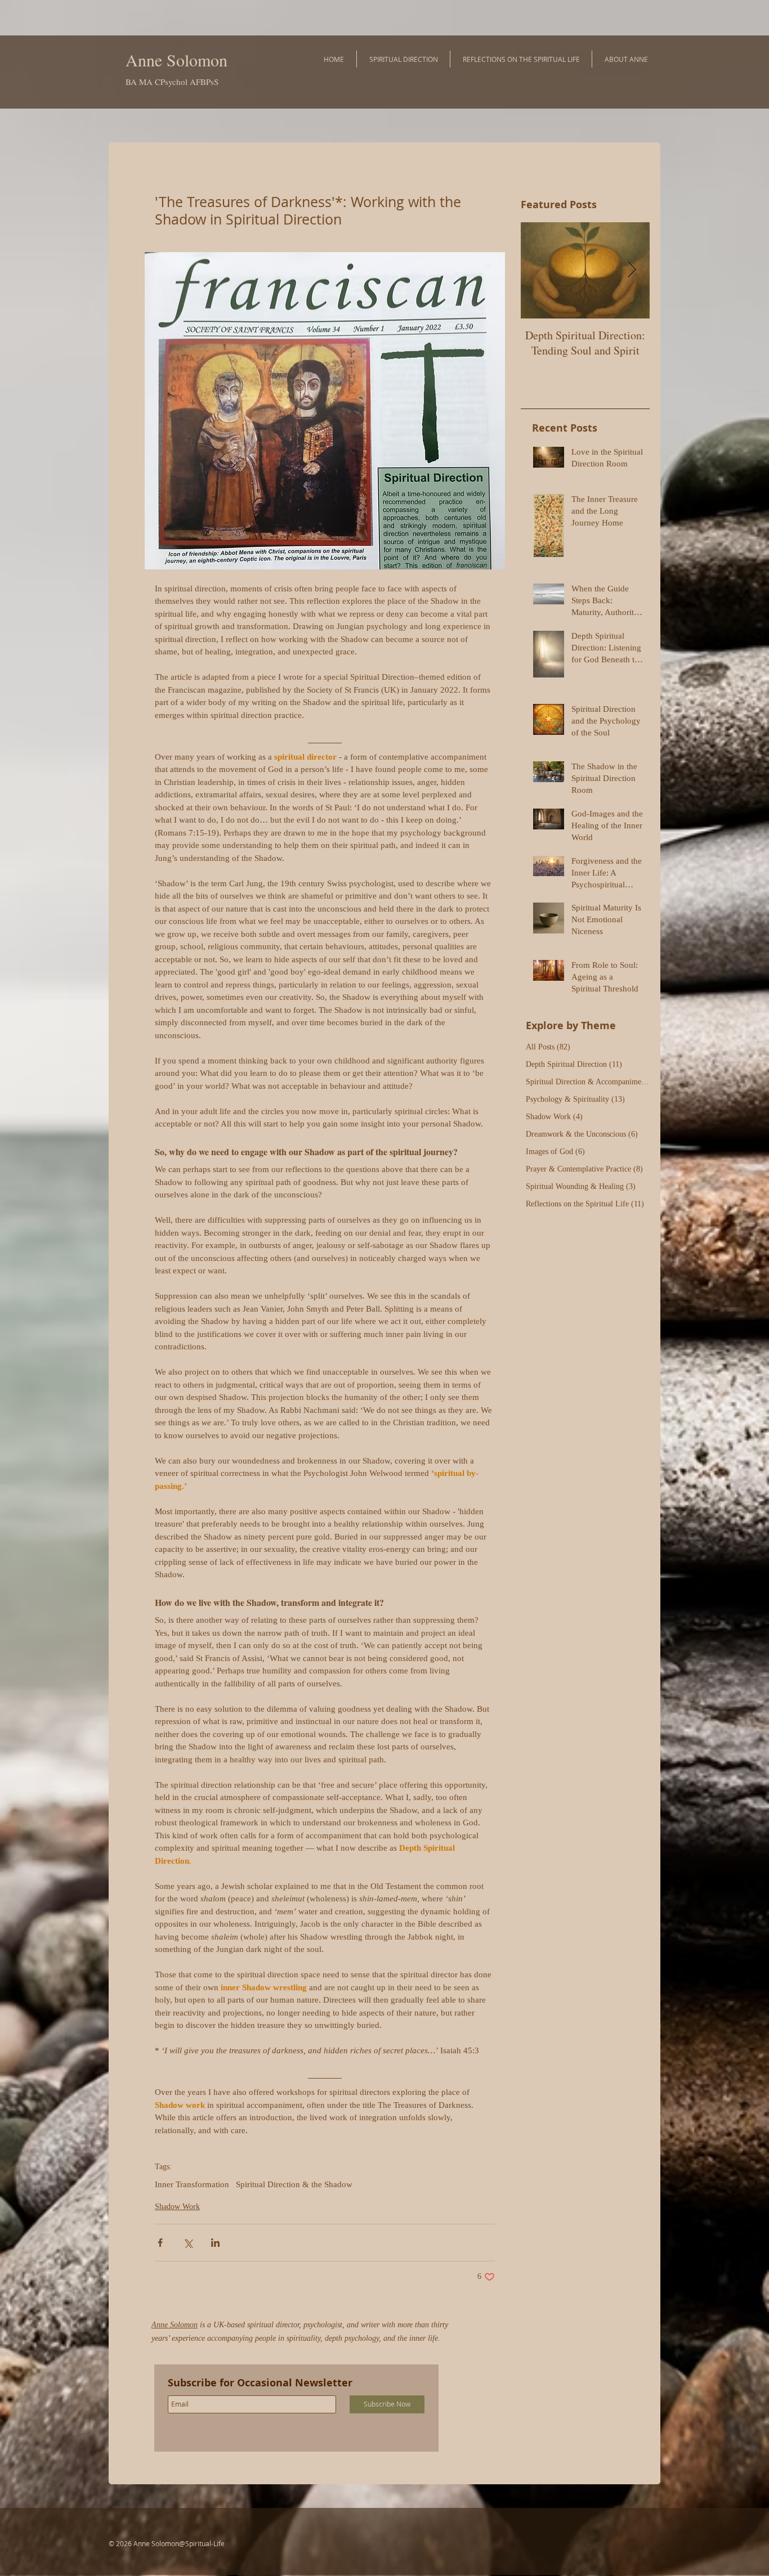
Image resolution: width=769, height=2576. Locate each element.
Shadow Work (177, 2207)
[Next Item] (632, 270)
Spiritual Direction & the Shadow (294, 2184)
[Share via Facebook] (160, 2243)
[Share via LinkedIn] (215, 2243)
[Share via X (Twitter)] (188, 2243)
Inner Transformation (192, 2184)
